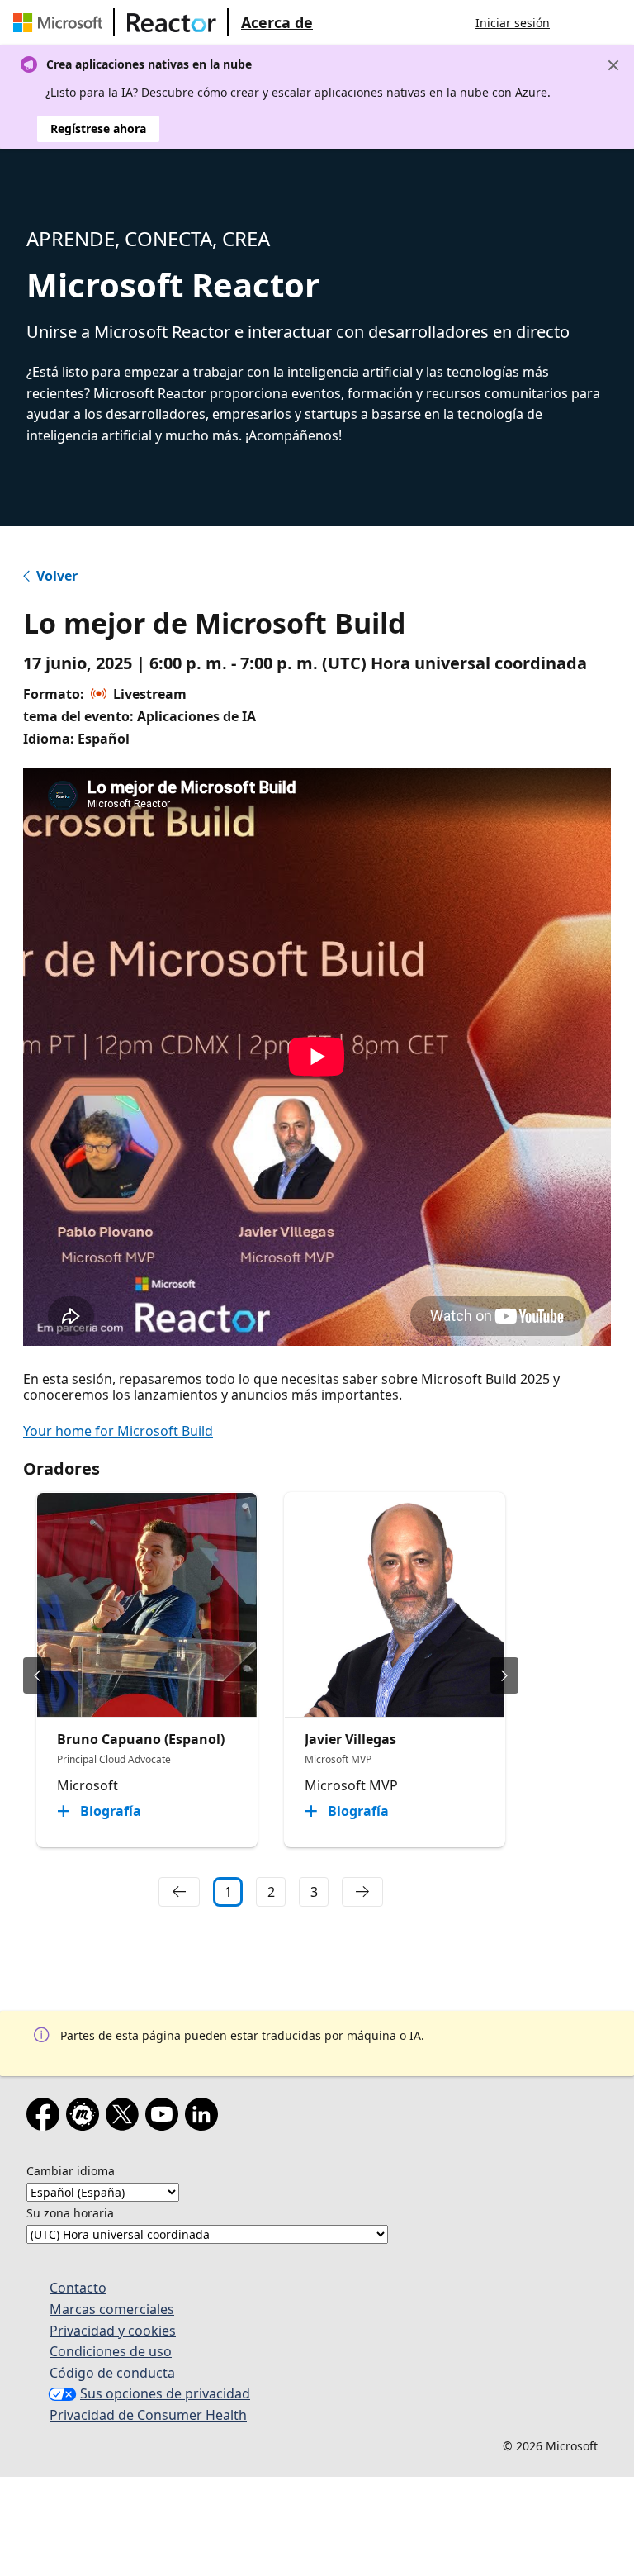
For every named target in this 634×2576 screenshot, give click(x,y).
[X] (125, 2117)
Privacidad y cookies (113, 2331)
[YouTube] (165, 2117)
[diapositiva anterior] (37, 1675)
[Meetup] (86, 2117)
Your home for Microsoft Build (118, 1431)
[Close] (613, 65)
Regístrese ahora (98, 128)
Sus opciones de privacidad (165, 2393)
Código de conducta (112, 2373)
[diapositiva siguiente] (504, 1675)
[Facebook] (46, 2117)
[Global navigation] (579, 22)
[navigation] (179, 1892)
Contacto (78, 2288)
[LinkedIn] (205, 2117)
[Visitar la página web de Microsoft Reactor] (172, 22)
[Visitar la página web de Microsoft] (61, 22)
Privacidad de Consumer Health (148, 2415)
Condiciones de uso (111, 2351)
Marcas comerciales (112, 2309)
